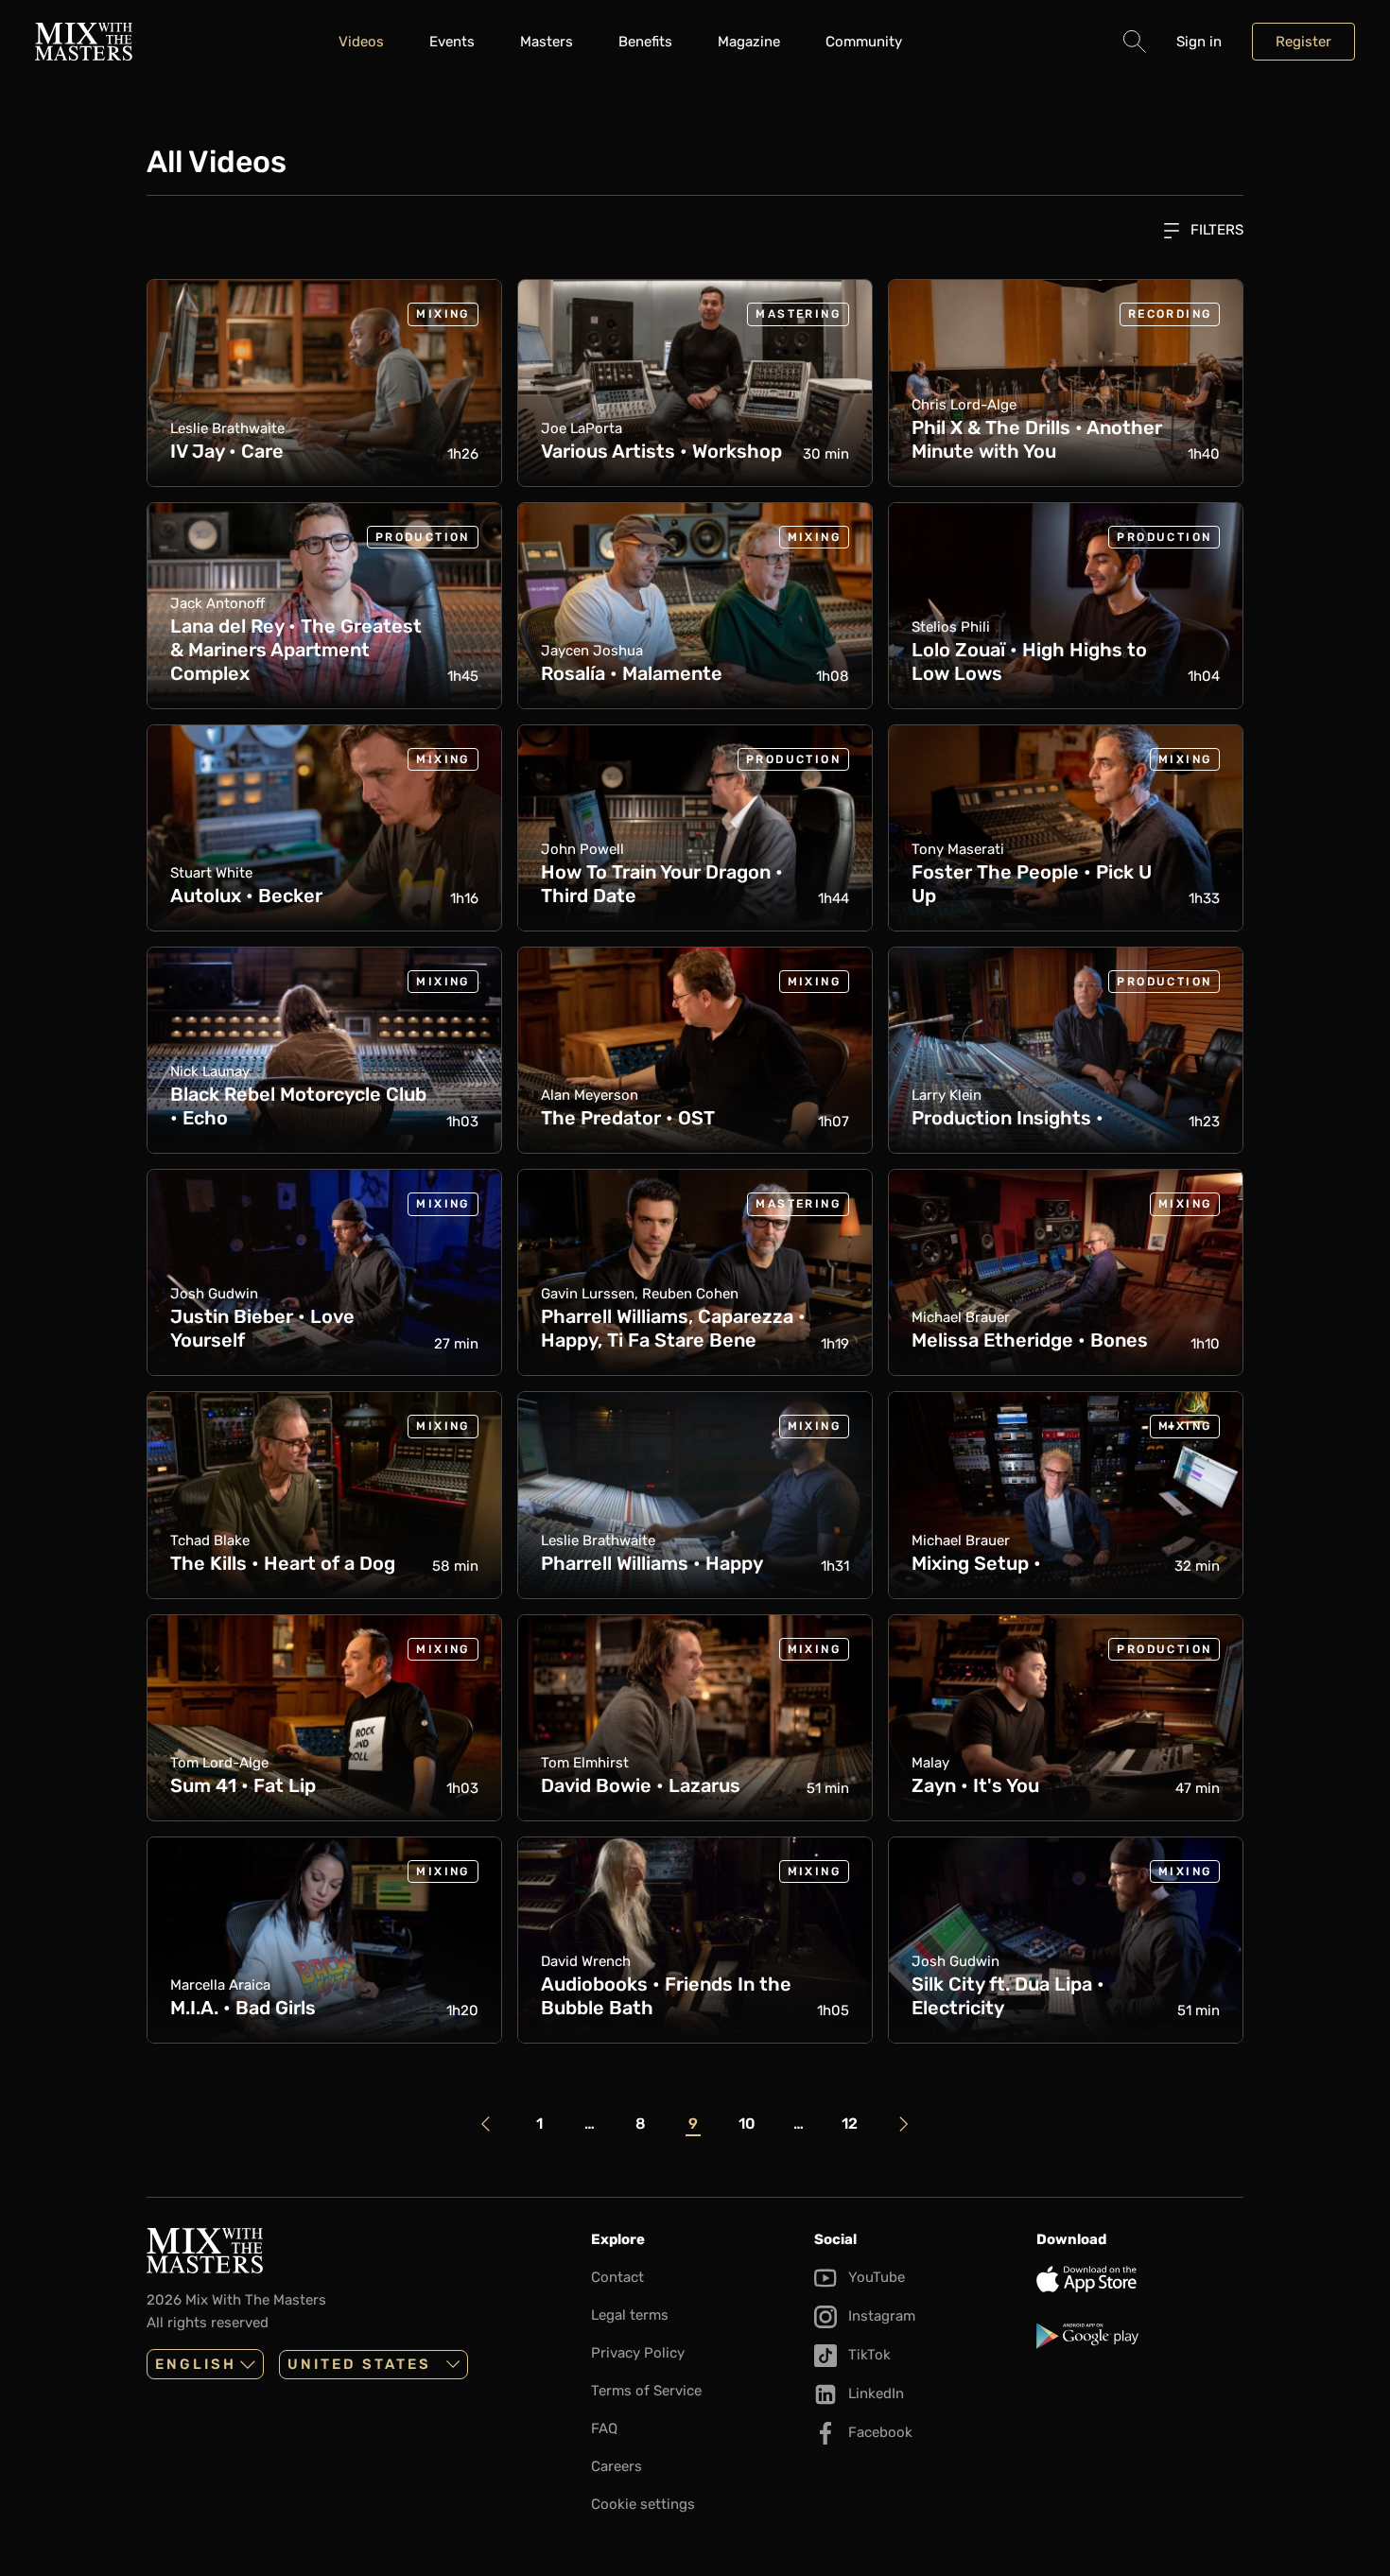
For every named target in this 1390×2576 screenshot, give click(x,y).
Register (1303, 42)
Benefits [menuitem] (645, 42)
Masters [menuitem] (547, 42)
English (196, 2364)
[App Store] (1140, 2279)
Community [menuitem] (864, 42)
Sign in (1199, 42)
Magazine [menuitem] (749, 42)
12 (850, 2123)
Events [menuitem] (452, 42)
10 (747, 2123)
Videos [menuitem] (361, 42)
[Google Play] (1140, 2336)
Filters (1215, 230)
